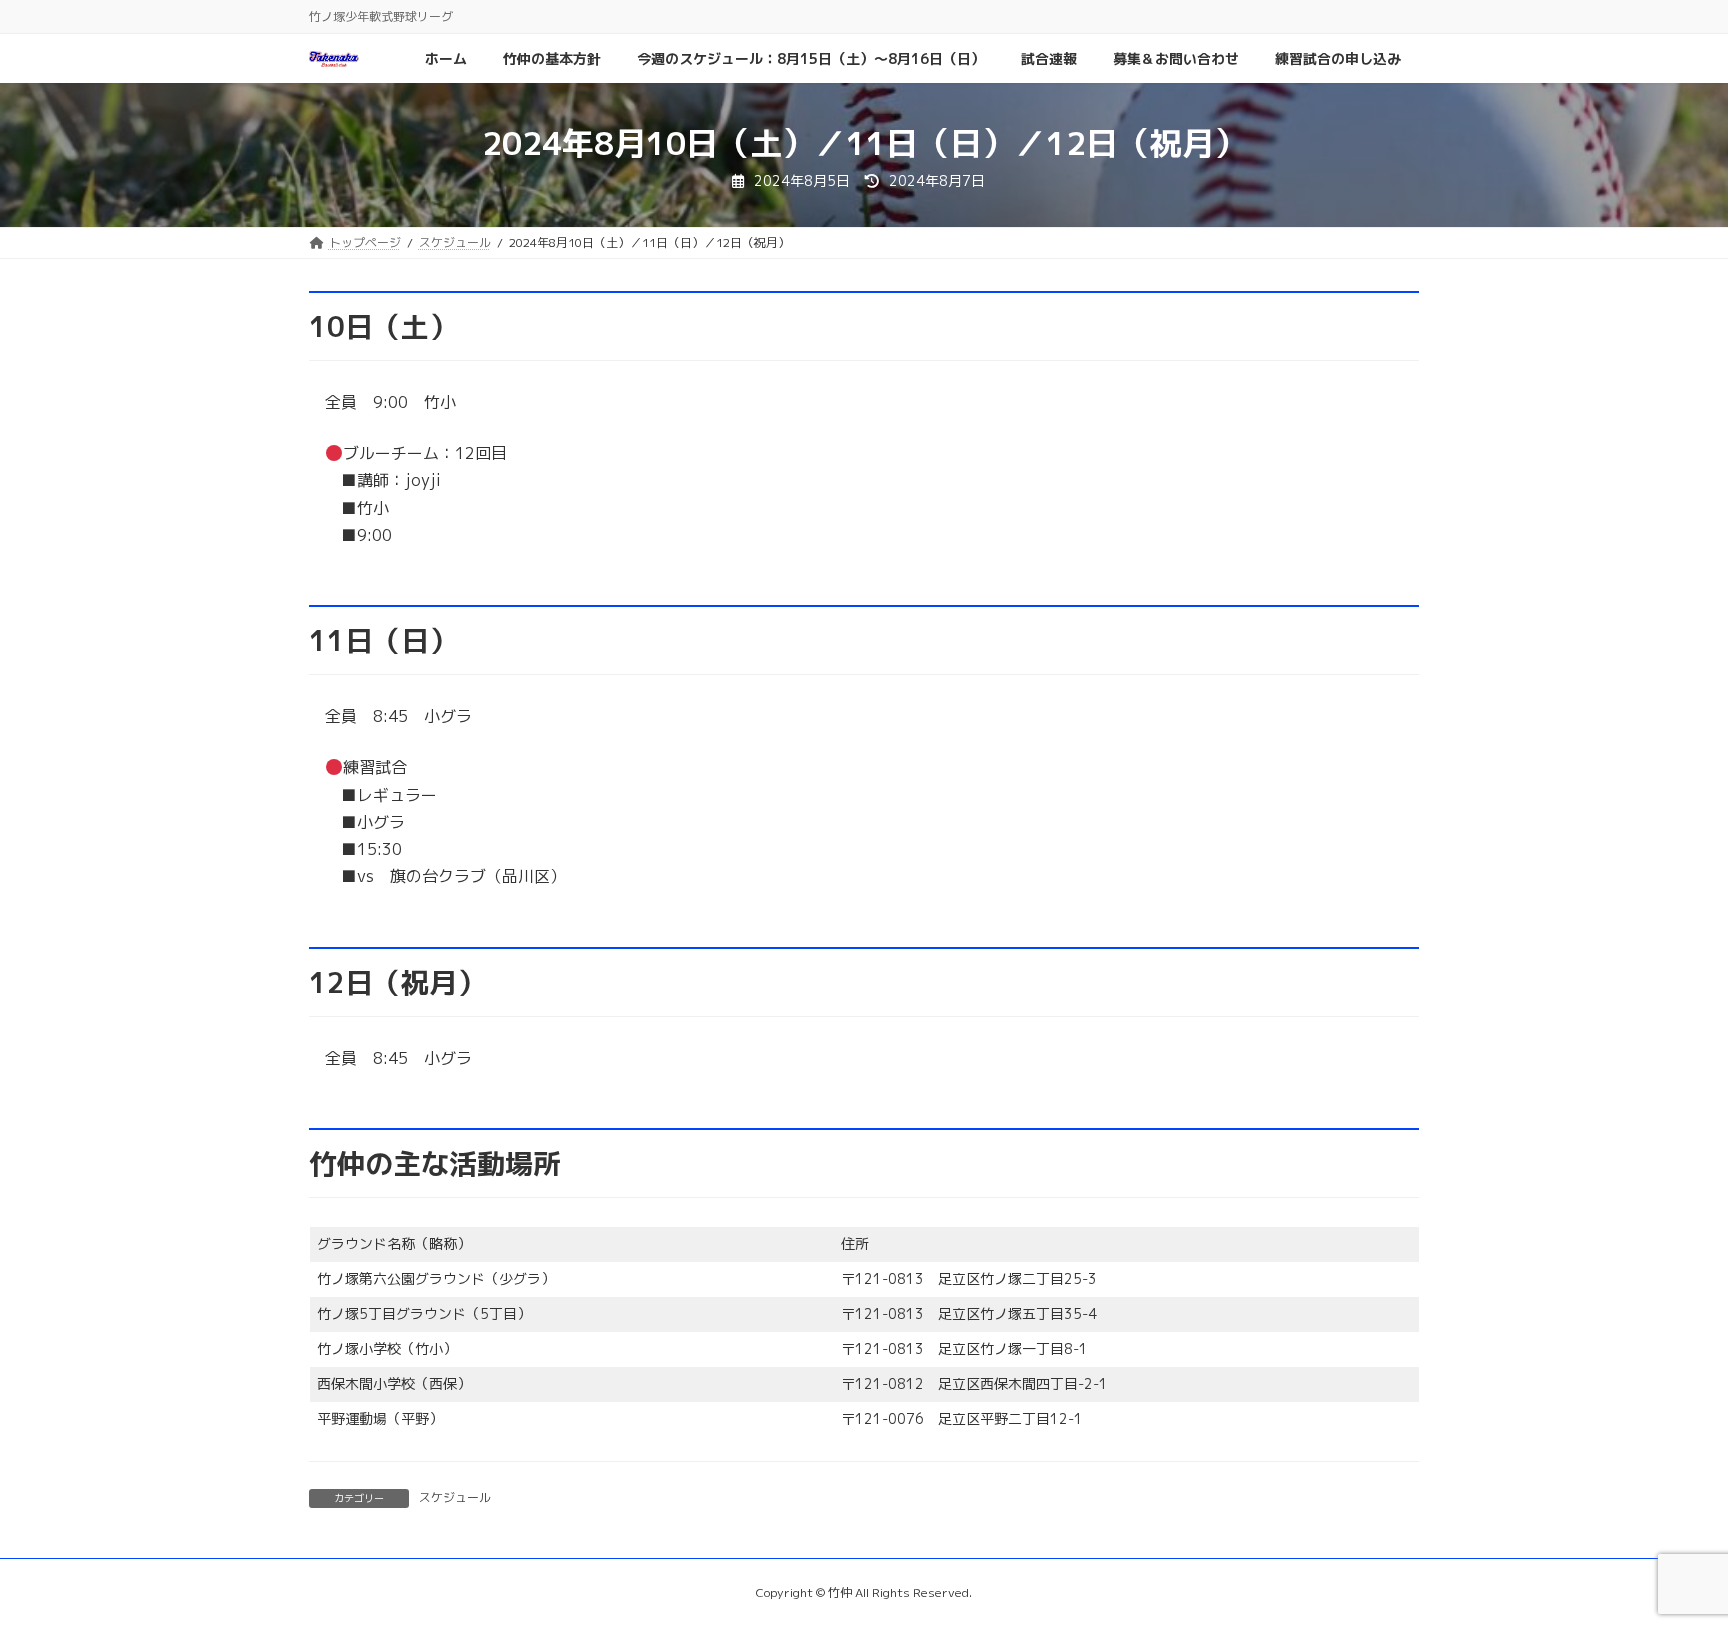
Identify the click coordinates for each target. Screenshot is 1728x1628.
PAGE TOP (1669, 1560)
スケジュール (455, 1497)
